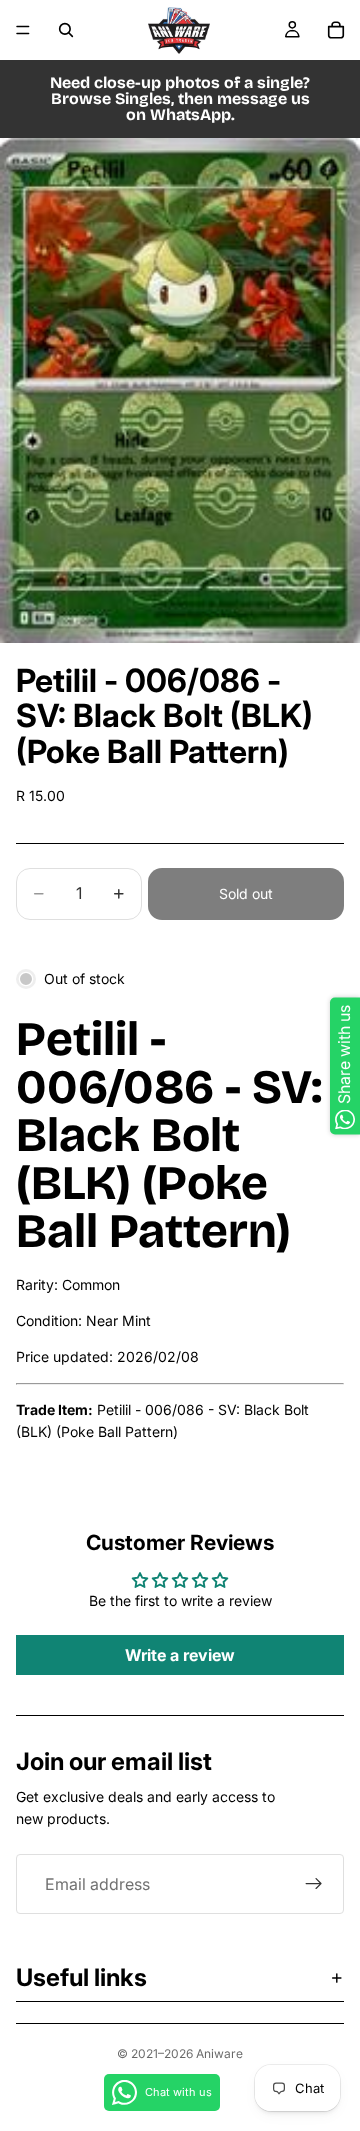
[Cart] (336, 30)
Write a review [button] (180, 1655)
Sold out (246, 893)
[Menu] (23, 30)
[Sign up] (314, 1884)
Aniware (219, 2053)
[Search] (66, 30)
